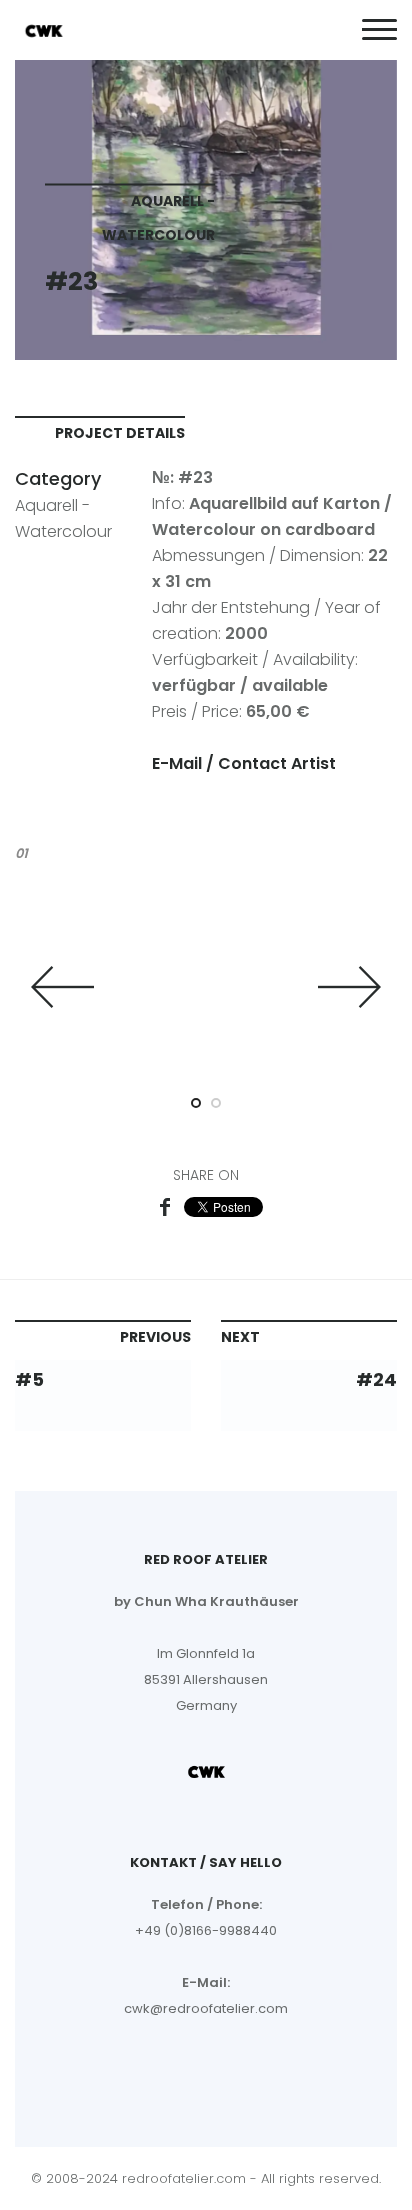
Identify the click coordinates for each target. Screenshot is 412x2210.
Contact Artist (277, 763)
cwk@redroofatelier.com (206, 2008)
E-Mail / (185, 763)
